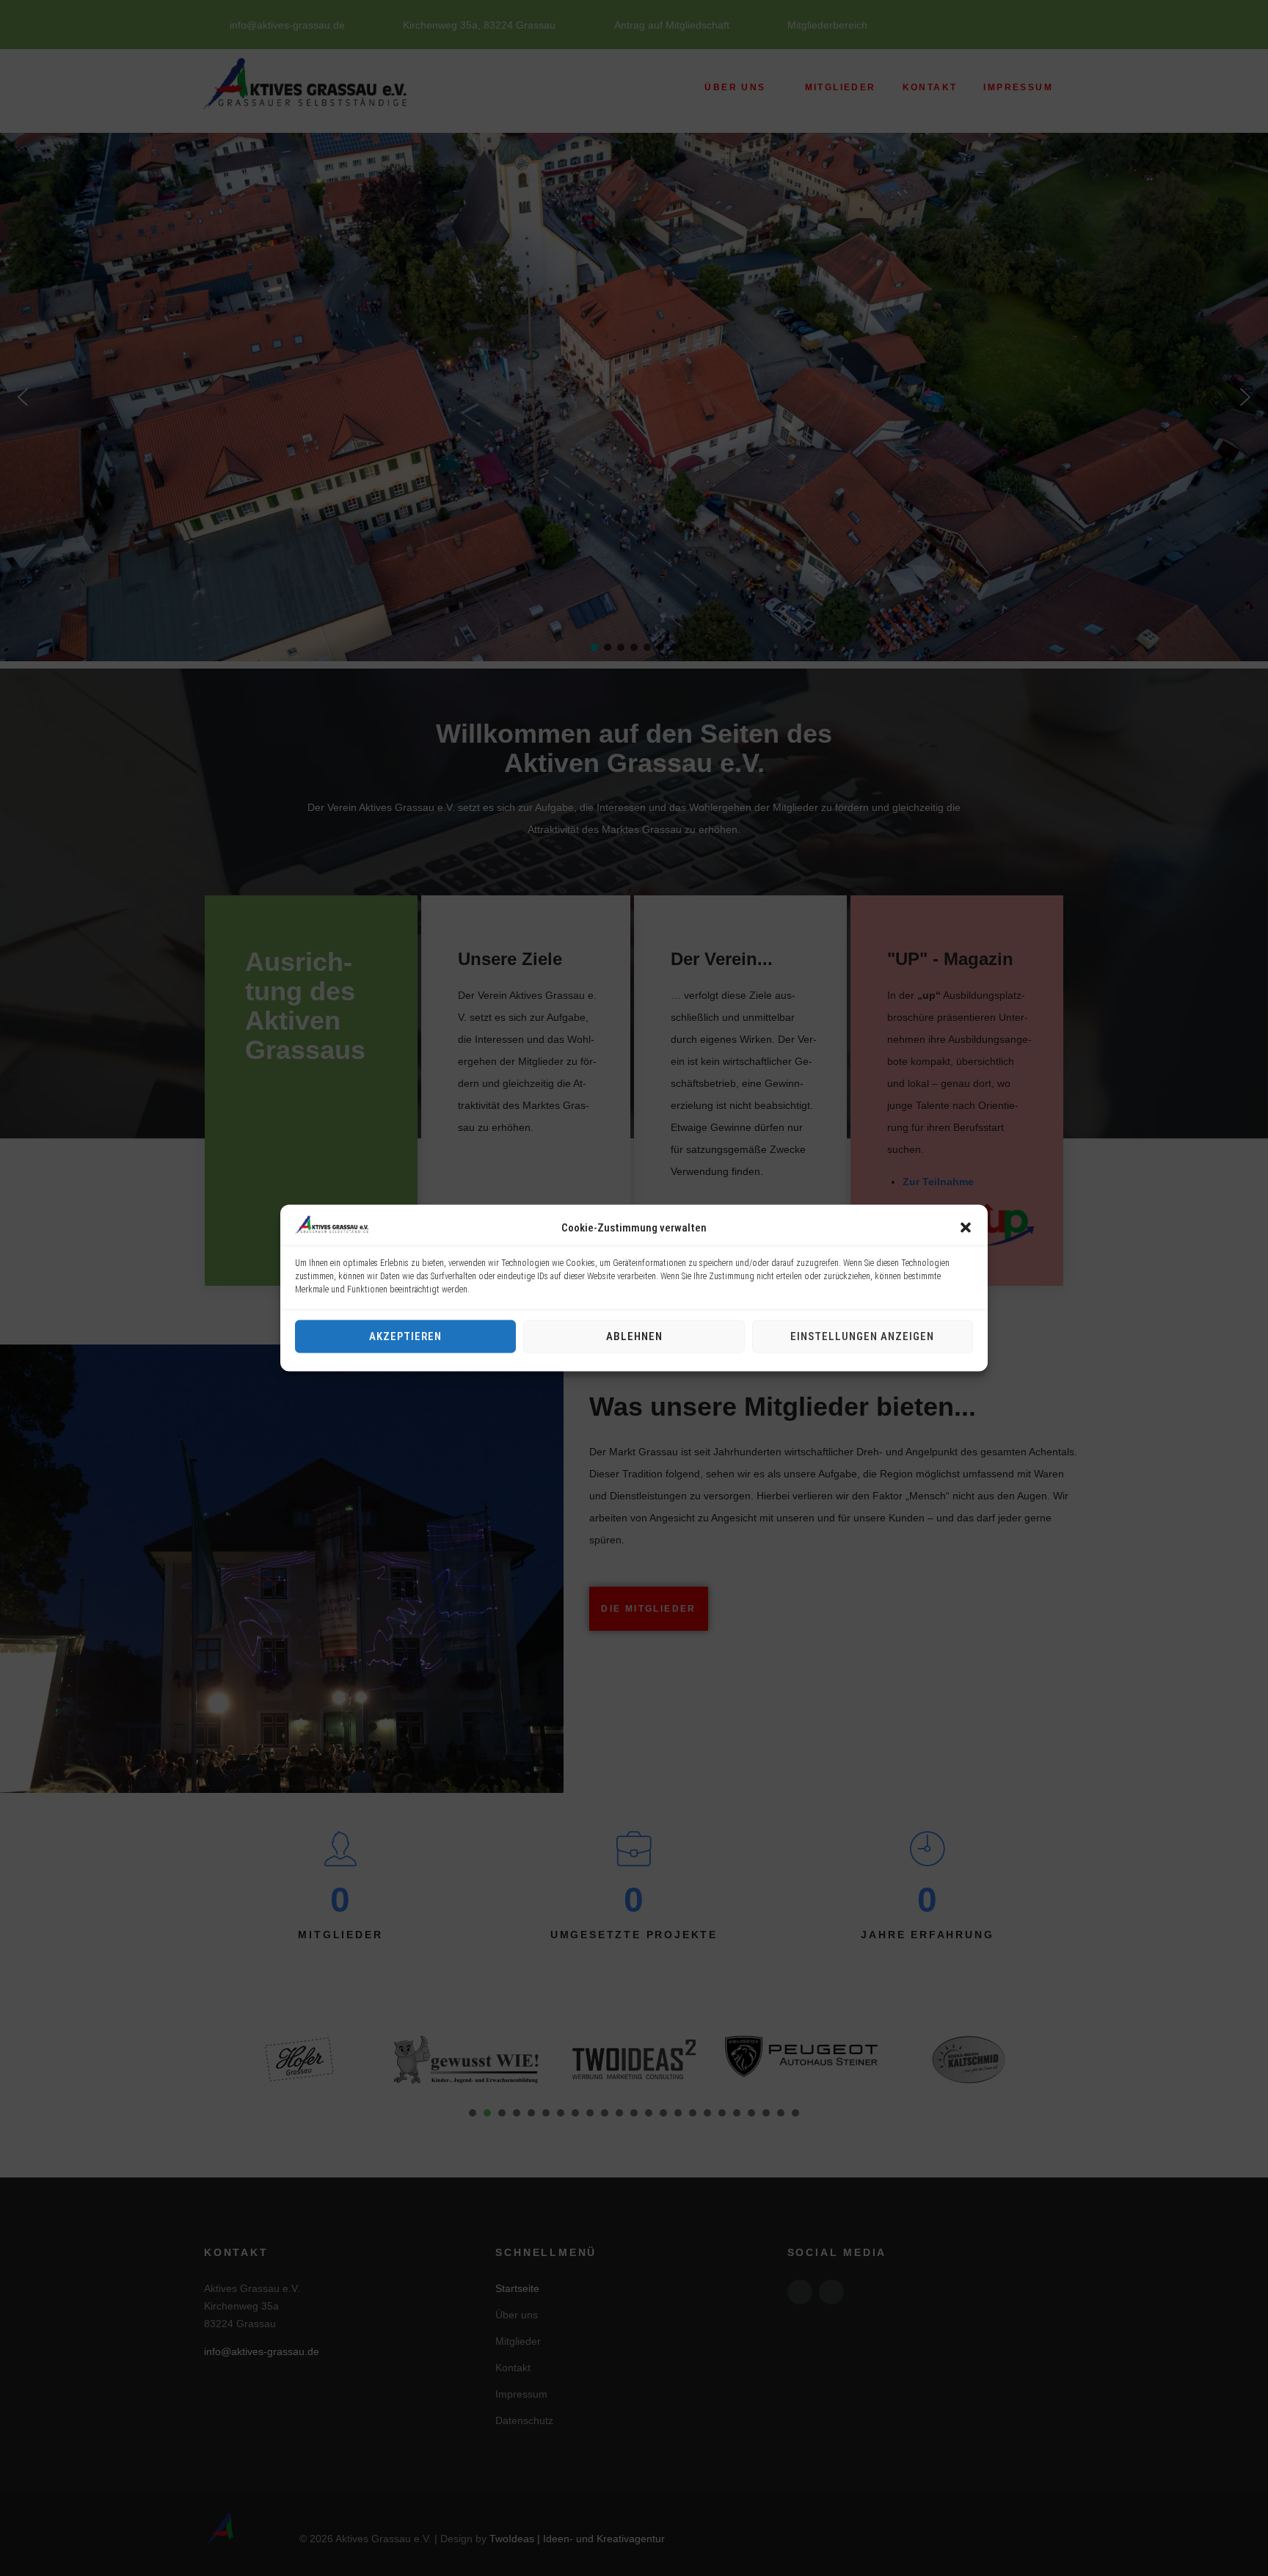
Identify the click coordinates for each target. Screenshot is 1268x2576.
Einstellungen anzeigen (862, 1336)
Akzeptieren (405, 1336)
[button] (966, 1227)
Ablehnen (634, 1336)
